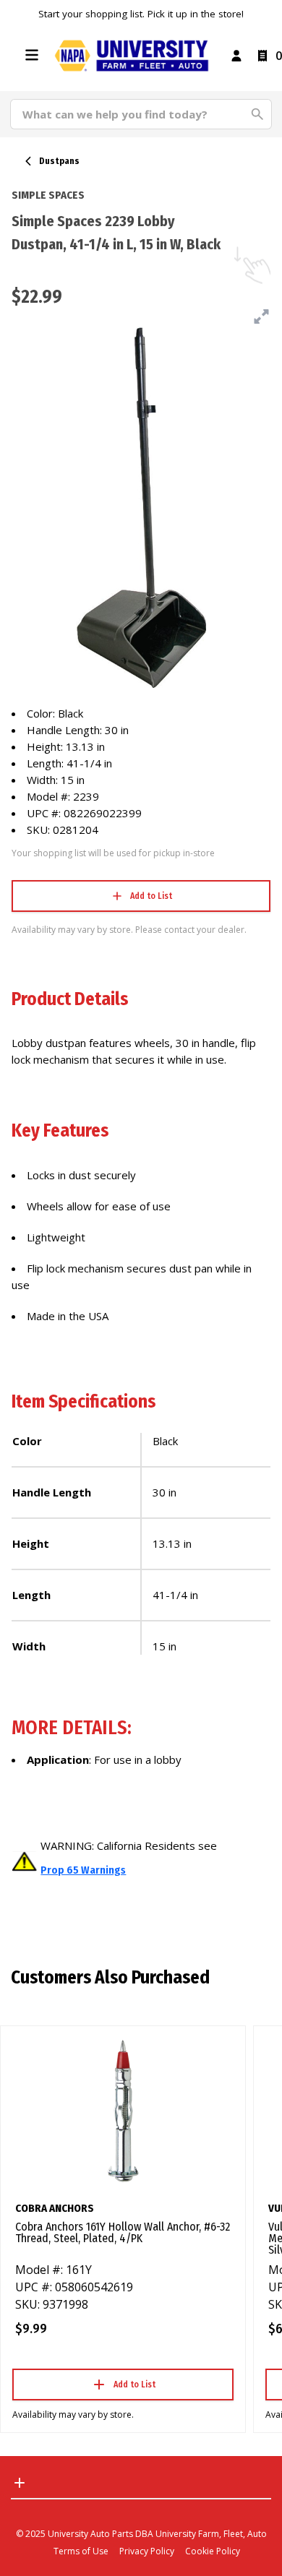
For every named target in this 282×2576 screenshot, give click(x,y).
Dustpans (59, 161)
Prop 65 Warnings (83, 1870)
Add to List (151, 896)
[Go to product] (123, 2110)
